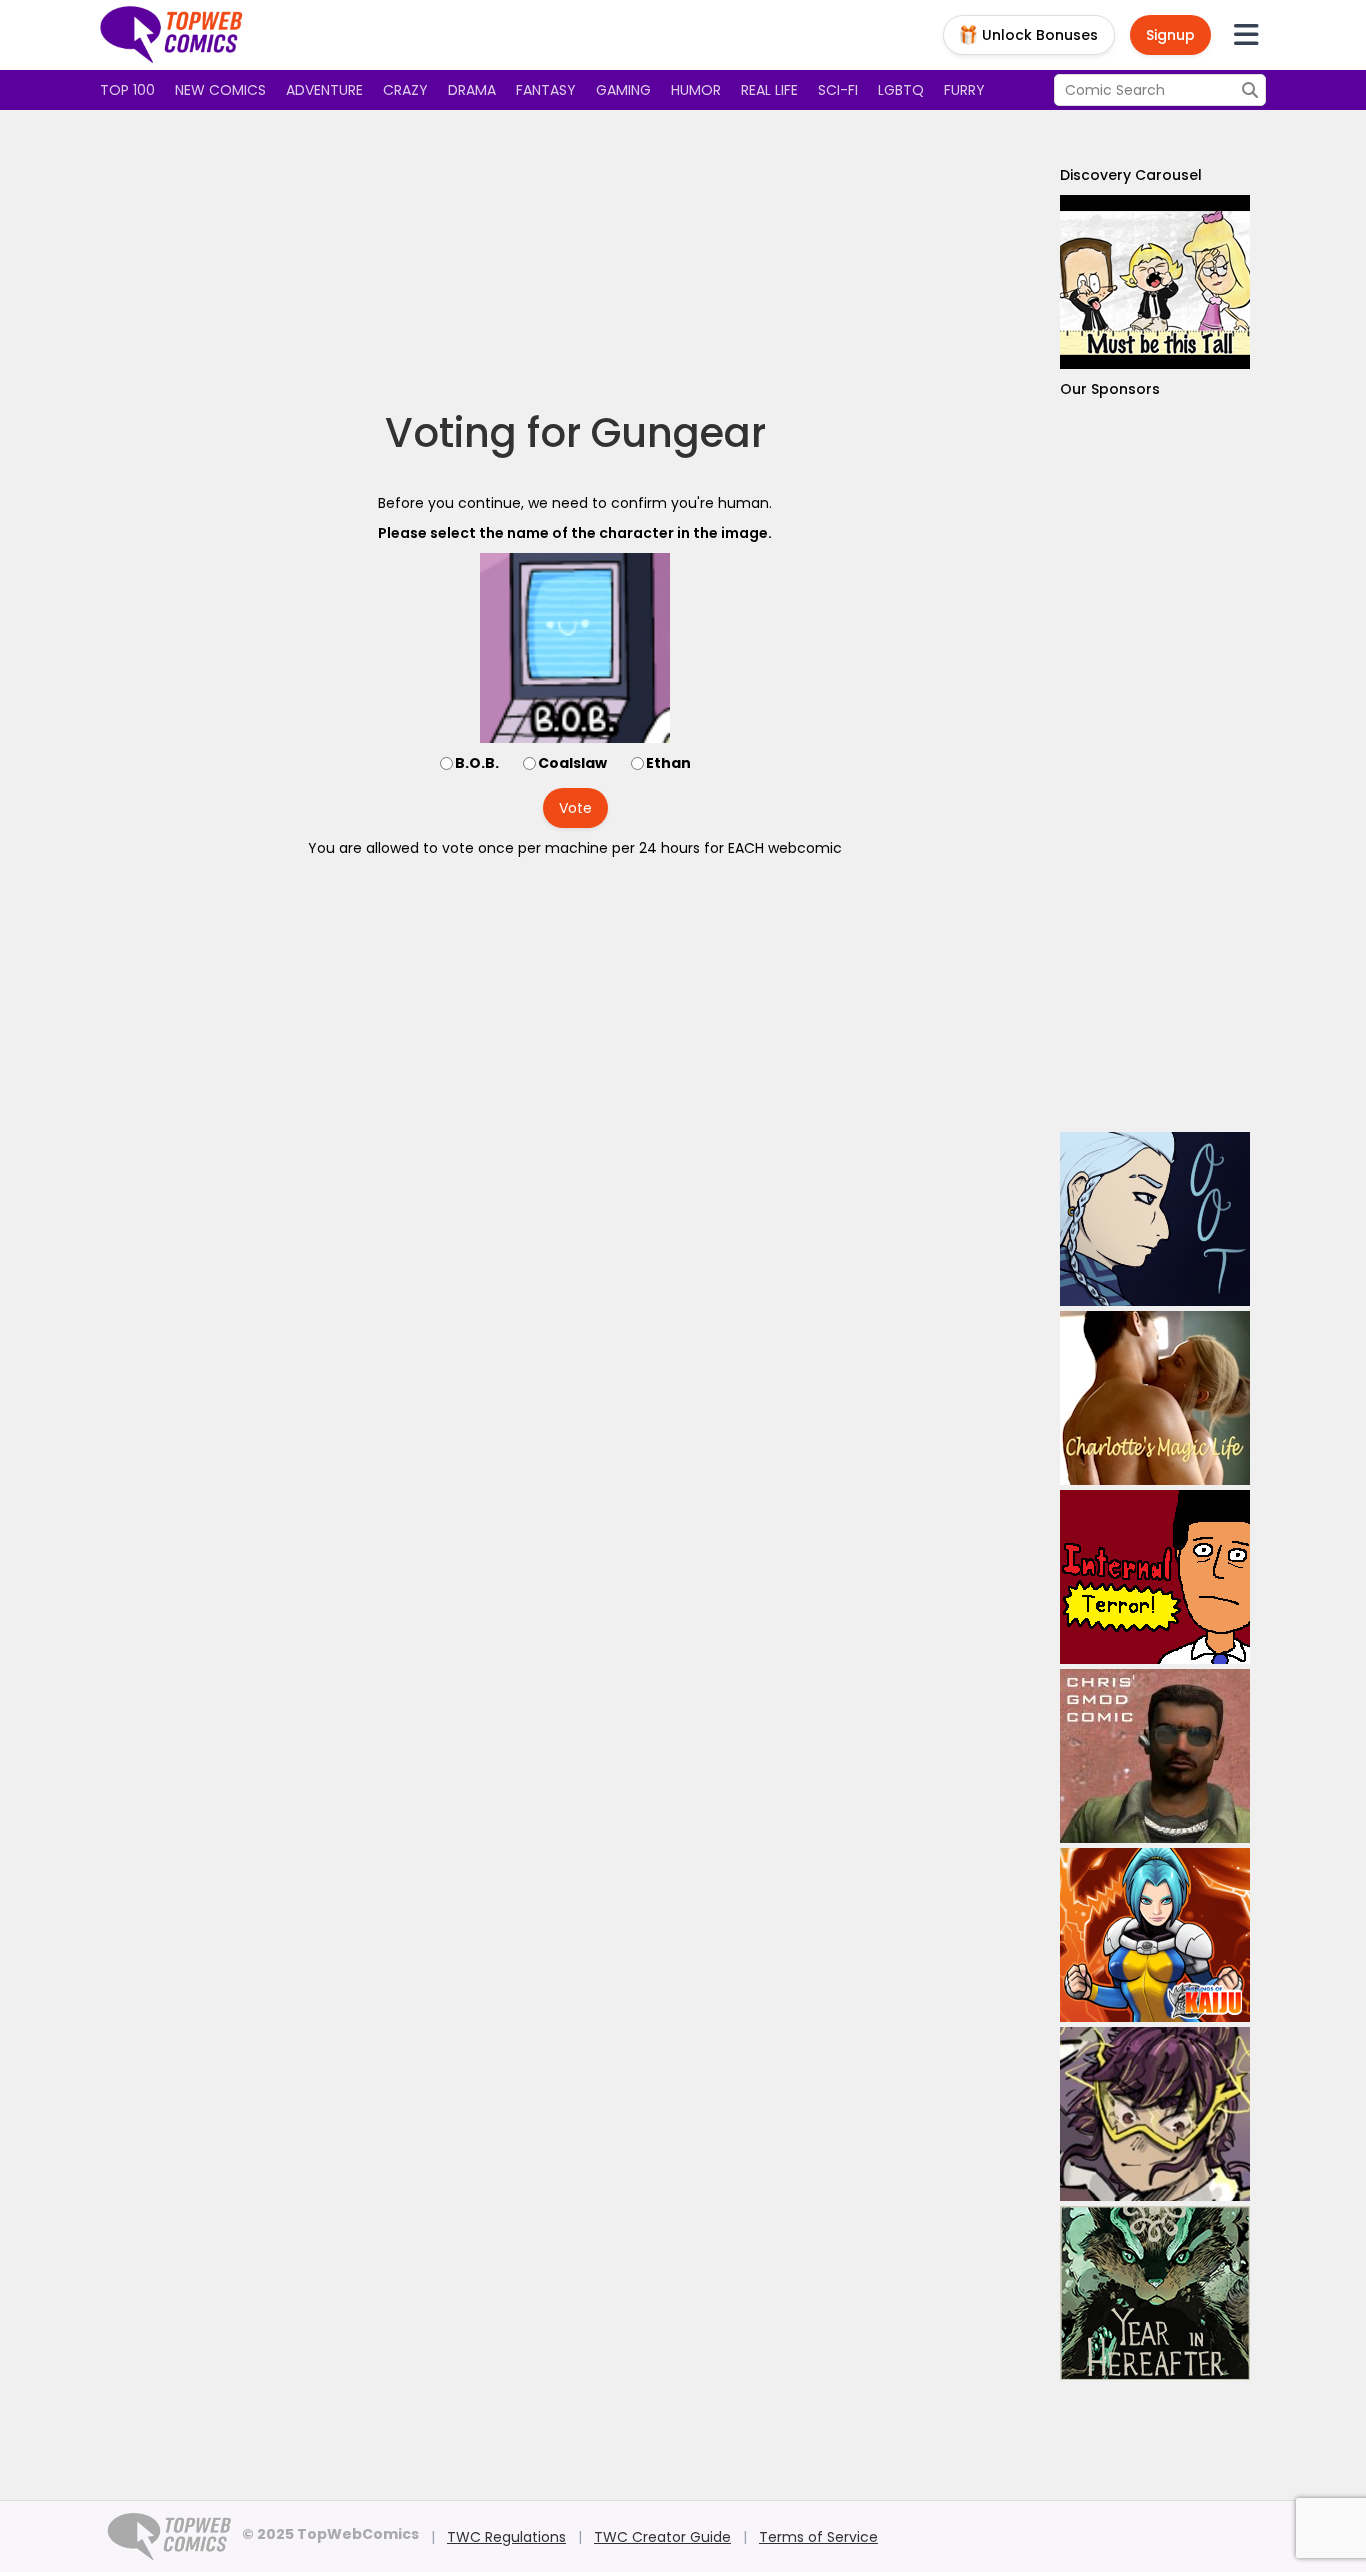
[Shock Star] (1155, 2114)
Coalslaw (572, 763)
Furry (964, 90)
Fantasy (546, 90)
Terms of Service (818, 2537)
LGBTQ (901, 90)
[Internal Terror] (1155, 1577)
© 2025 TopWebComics (330, 2534)
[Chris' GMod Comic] (1155, 1756)
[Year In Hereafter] (1155, 2293)
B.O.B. (477, 763)
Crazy (405, 90)
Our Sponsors (1110, 389)
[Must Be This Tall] (1155, 282)
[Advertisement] (575, 260)
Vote (575, 808)
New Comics (220, 90)
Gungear (678, 433)
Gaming (623, 90)
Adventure (324, 90)
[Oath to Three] (1155, 1219)
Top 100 (127, 90)
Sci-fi (838, 90)
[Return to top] (172, 35)
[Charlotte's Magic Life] (1155, 1398)
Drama (472, 90)
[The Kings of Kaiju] (1155, 1935)
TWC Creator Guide (662, 2537)
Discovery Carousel (1131, 175)
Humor (696, 90)
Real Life (769, 90)
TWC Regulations (506, 2537)
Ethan (668, 763)
